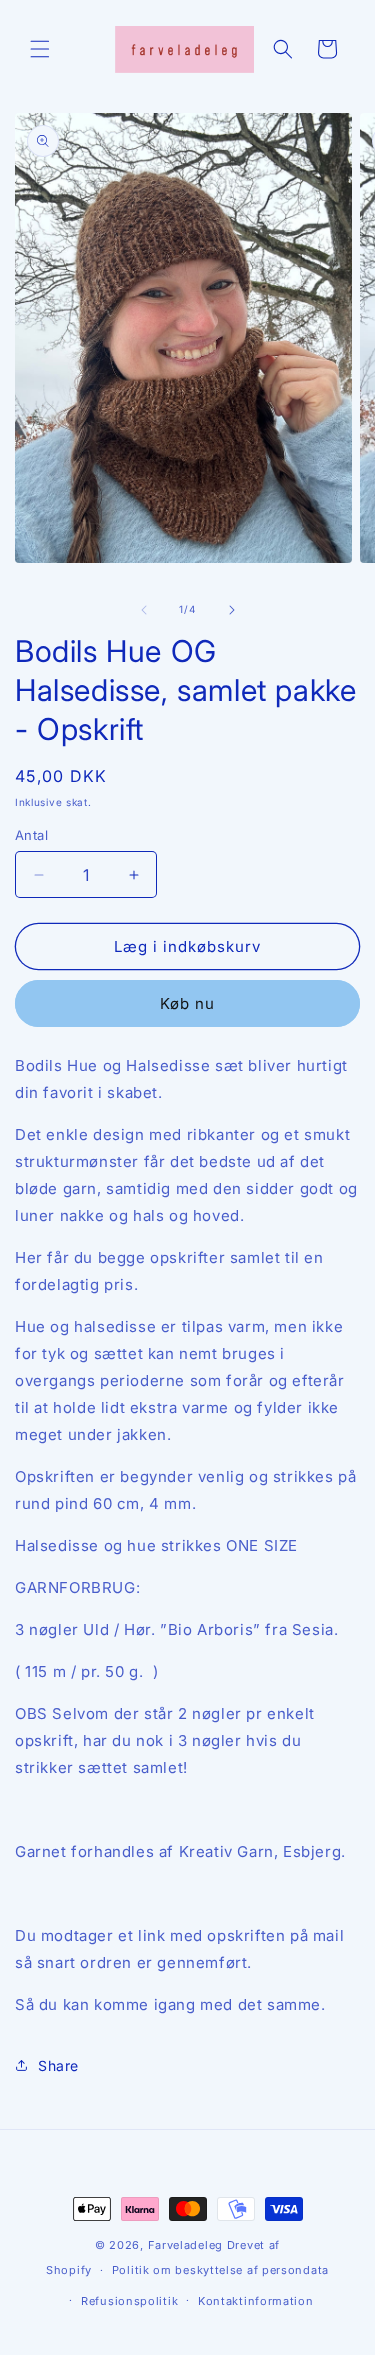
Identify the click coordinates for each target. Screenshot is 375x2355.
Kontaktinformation (256, 2301)
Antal (31, 835)
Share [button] (58, 2065)
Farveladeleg (185, 2245)
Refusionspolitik (129, 2301)
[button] (40, 49)
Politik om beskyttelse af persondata (220, 2270)
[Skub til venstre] (144, 610)
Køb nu (187, 1003)
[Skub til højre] (232, 610)
